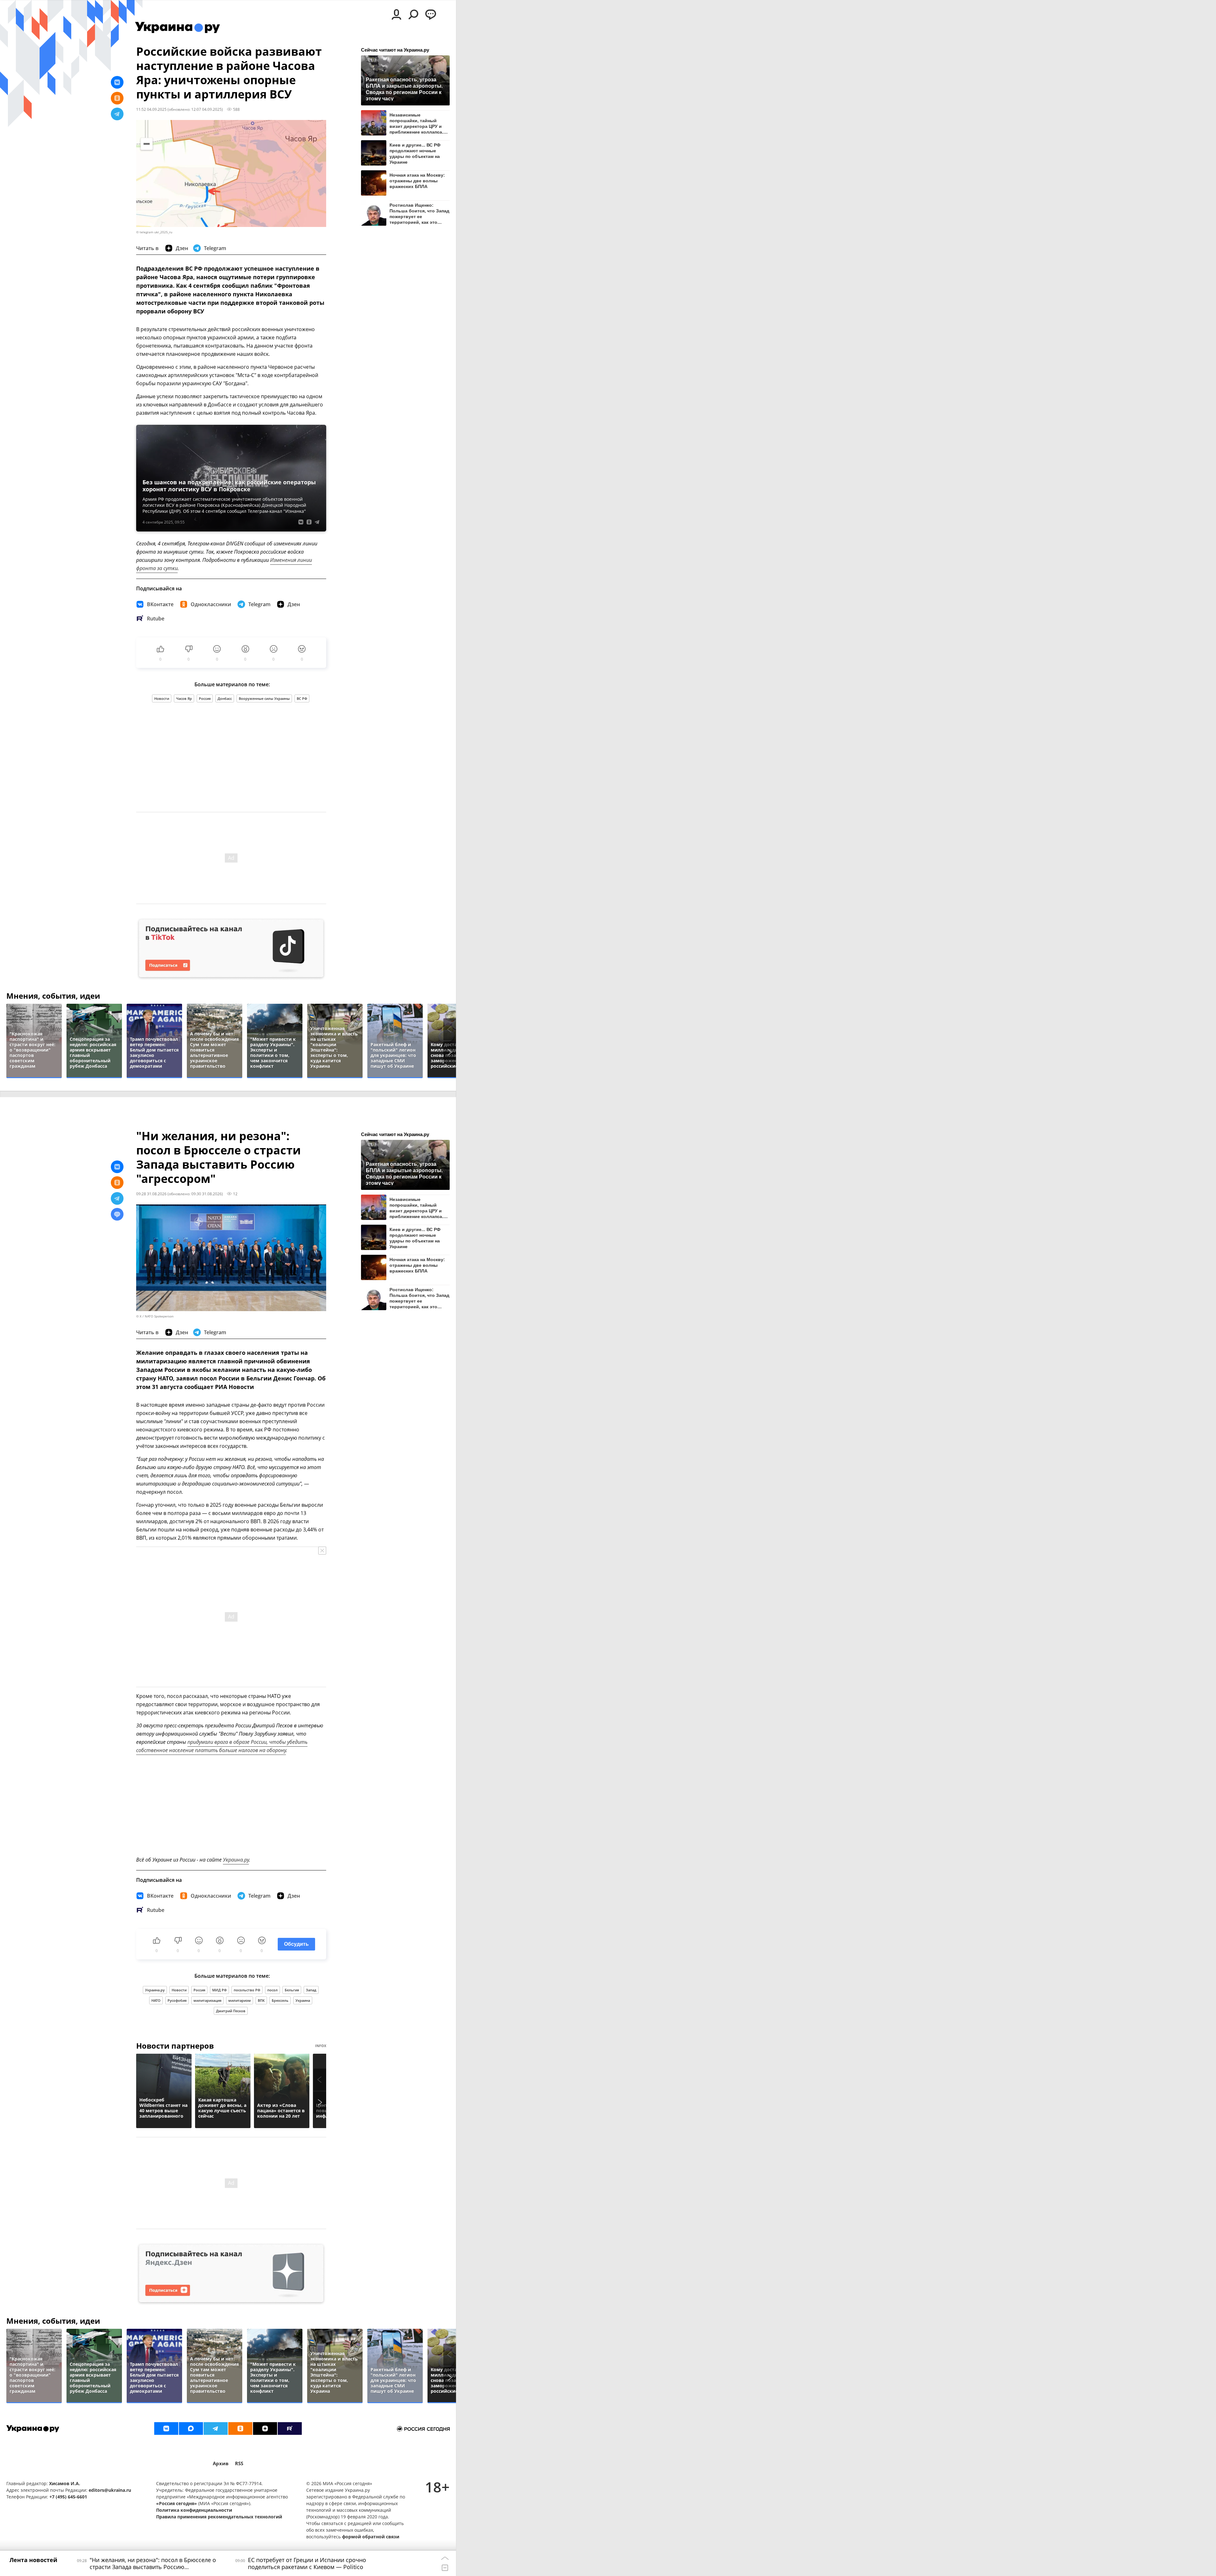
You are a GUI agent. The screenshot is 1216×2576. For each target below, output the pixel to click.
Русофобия (177, 2000)
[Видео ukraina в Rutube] (290, 2428)
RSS (239, 2463)
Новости (162, 698)
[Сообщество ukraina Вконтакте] (166, 2428)
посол (272, 1990)
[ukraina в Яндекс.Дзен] (265, 2428)
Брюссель (280, 2000)
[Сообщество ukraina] (191, 2428)
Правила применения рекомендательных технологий (219, 2517)
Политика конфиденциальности (194, 2510)
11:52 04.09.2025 (151, 109)
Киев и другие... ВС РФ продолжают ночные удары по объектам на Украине (415, 153)
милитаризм (240, 2000)
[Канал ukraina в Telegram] (216, 2428)
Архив (221, 2463)
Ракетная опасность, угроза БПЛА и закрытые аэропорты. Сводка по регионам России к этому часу (404, 89)
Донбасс (225, 698)
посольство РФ (247, 1990)
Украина (303, 2000)
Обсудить (296, 1944)
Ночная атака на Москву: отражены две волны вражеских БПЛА (417, 181)
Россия (205, 698)
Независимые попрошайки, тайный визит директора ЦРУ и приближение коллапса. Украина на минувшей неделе (416, 123)
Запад (311, 1990)
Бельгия (292, 1990)
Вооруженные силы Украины (264, 698)
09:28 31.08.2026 (151, 1194)
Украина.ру (236, 1860)
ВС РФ (302, 698)
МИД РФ (219, 1990)
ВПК (261, 2000)
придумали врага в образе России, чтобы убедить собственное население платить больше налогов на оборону (222, 1746)
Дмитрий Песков (231, 2011)
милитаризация (207, 2000)
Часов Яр (184, 698)
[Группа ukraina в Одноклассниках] (240, 2428)
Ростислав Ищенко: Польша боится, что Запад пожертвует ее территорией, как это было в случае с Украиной (419, 214)
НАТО (156, 2000)
